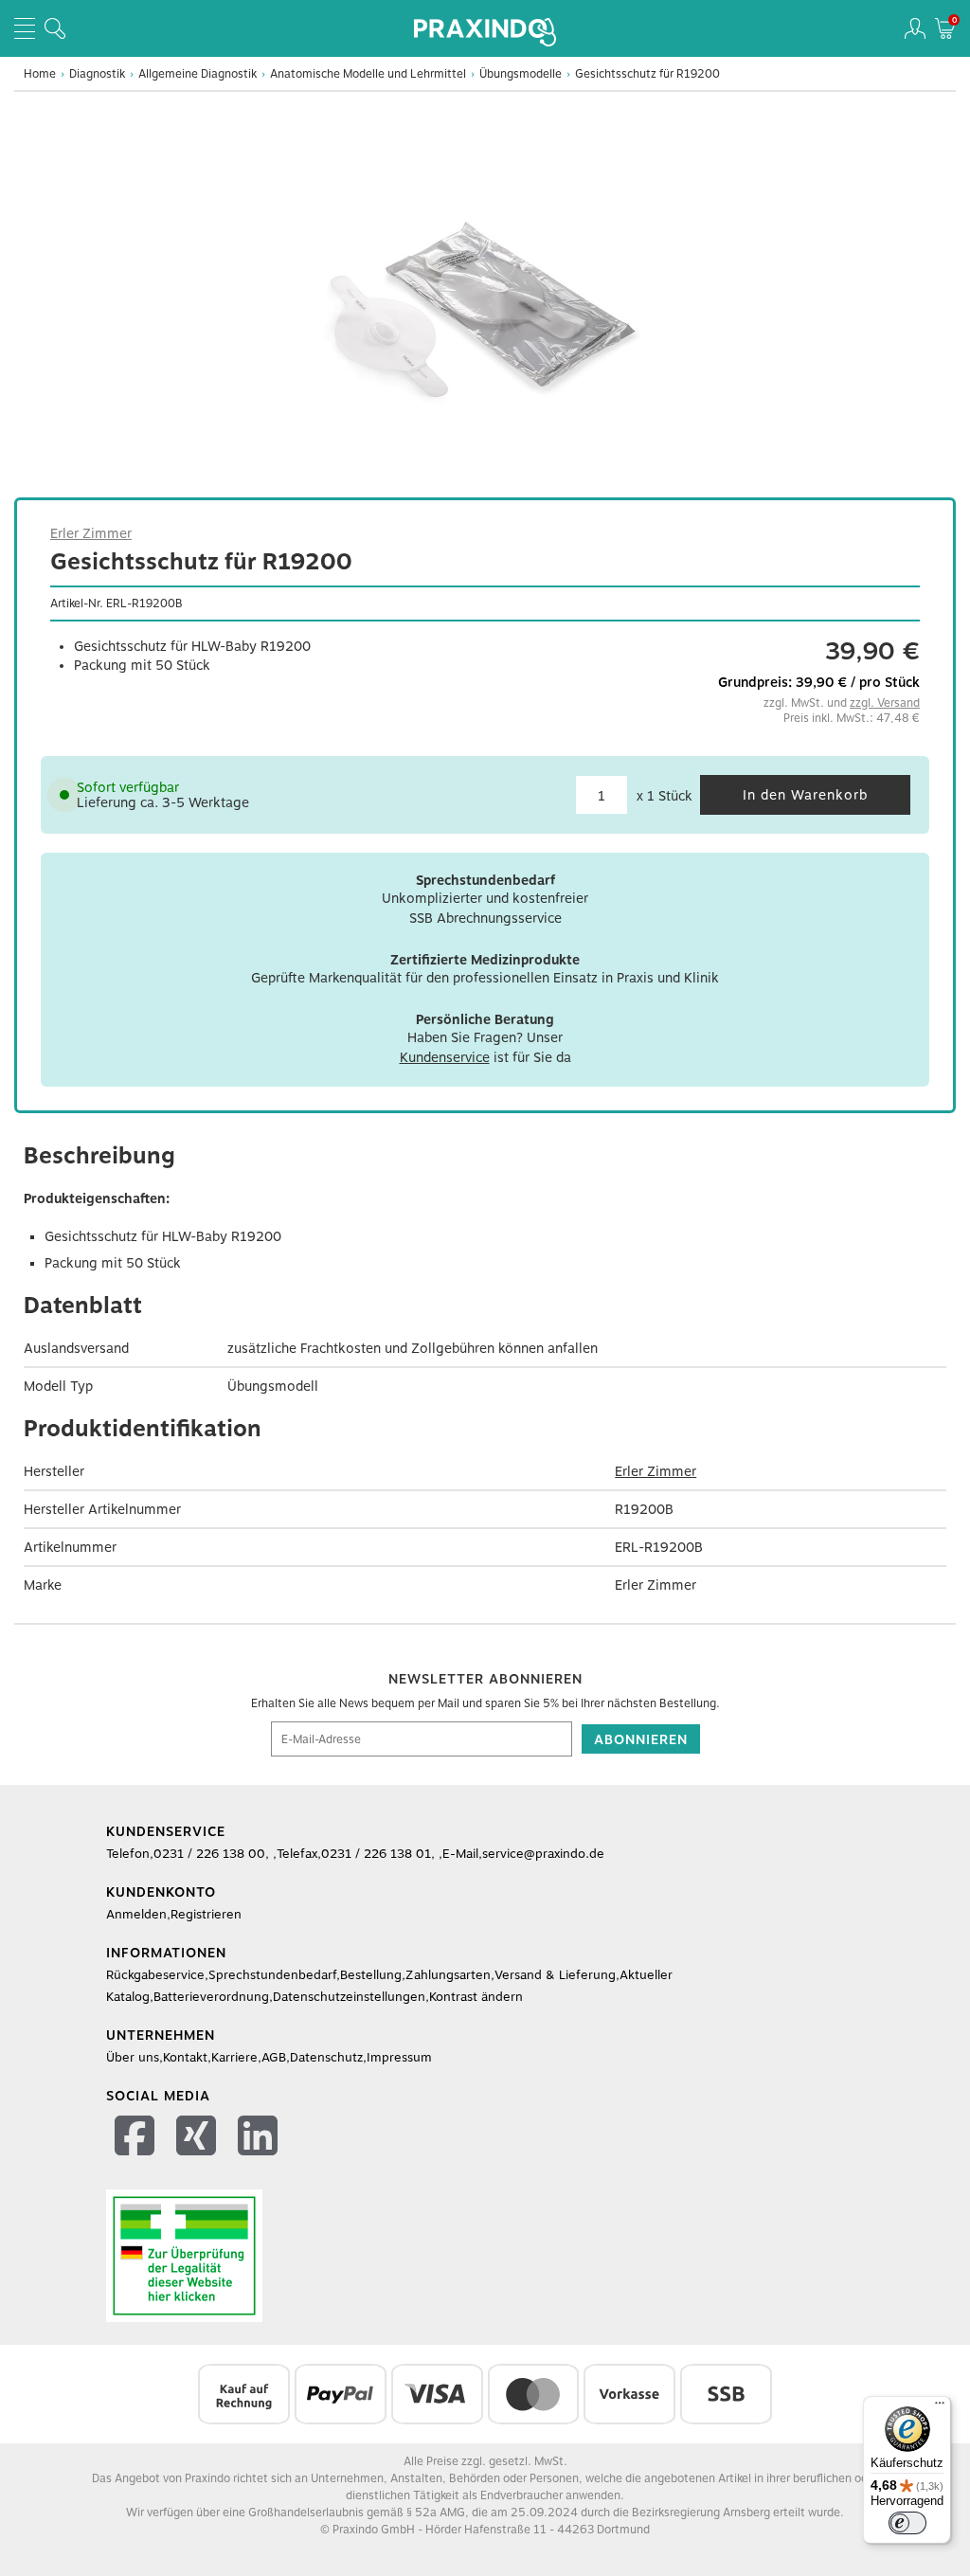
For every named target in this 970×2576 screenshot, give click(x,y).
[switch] (907, 2523)
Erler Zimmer (91, 533)
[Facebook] (137, 2139)
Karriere (234, 2057)
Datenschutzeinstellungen (349, 1997)
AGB (274, 2057)
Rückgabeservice (155, 1975)
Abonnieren (641, 1739)
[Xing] (198, 2139)
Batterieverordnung (211, 1997)
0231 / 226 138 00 (209, 1854)
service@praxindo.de (543, 1854)
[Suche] (55, 28)
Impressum (399, 2057)
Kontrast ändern (476, 1997)
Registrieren (206, 1914)
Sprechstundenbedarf (272, 1975)
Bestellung (371, 1975)
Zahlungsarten (448, 1975)
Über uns (133, 2057)
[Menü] (940, 2407)
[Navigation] (25, 28)
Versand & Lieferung (555, 1975)
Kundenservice (445, 1057)
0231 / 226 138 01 (376, 1854)
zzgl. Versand (885, 703)
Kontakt (185, 2057)
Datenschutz (326, 2057)
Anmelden (136, 1914)
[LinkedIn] (260, 2139)
